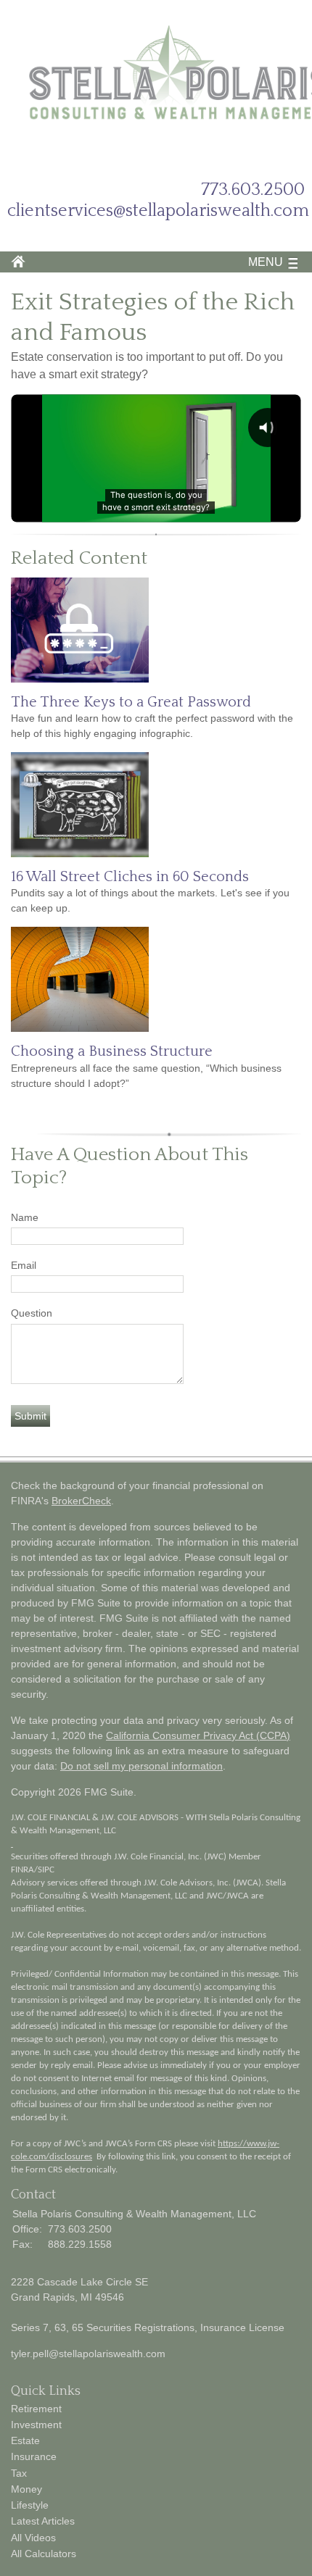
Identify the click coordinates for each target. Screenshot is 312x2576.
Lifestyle (30, 2505)
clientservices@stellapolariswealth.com (158, 211)
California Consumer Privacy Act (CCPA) (198, 1735)
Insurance (34, 2456)
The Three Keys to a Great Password (131, 702)
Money (26, 2489)
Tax (19, 2473)
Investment (36, 2425)
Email (24, 1265)
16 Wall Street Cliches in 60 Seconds (130, 877)
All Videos (33, 2538)
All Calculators (44, 2554)
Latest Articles (43, 2521)
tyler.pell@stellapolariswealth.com (88, 2354)
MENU (266, 262)
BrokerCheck (81, 1501)
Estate (25, 2440)
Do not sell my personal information (141, 1766)
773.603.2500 (253, 190)
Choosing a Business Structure (112, 1051)
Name (25, 1217)
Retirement (36, 2409)
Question (32, 1313)
